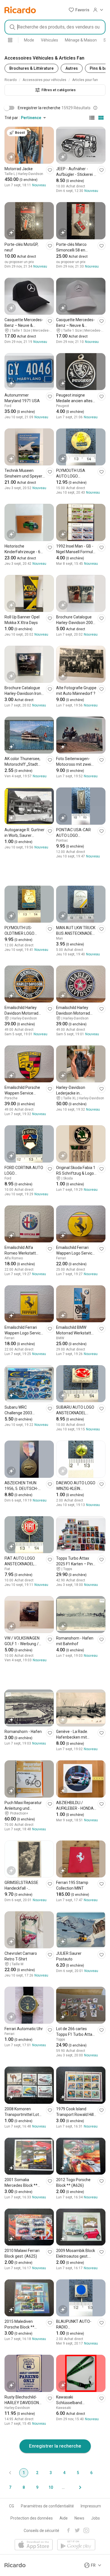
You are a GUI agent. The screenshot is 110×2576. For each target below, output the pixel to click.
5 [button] (78, 2473)
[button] (79, 10)
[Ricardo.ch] (20, 10)
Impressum (91, 2506)
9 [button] (37, 2487)
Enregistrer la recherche (55, 2446)
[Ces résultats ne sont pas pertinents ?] (95, 108)
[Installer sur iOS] (34, 2545)
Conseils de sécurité (41, 2531)
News (79, 2518)
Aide (64, 2518)
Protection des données (32, 2518)
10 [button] (51, 2487)
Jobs (95, 2518)
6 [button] (91, 2473)
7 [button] (10, 2487)
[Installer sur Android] (76, 2545)
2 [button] (37, 2473)
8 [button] (24, 2487)
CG (12, 2506)
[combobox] (55, 27)
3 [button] (51, 2473)
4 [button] (64, 2473)
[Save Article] (50, 170)
